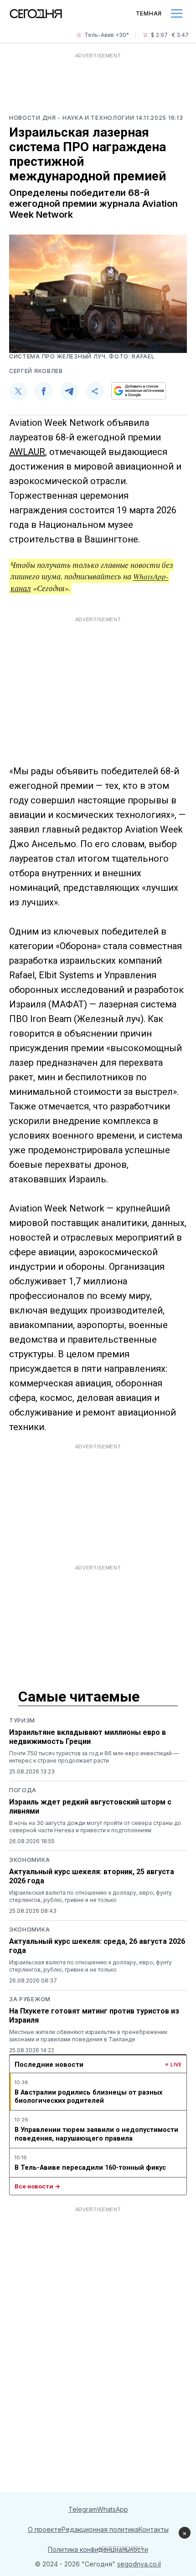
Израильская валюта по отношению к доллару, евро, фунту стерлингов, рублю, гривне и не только (90, 1896)
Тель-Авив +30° (107, 35)
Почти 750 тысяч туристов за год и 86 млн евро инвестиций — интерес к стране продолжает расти (94, 1757)
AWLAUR (27, 452)
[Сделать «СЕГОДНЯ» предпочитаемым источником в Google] (139, 391)
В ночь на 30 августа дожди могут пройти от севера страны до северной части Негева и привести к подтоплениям (95, 1827)
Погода (23, 1790)
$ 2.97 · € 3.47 (170, 35)
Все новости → (37, 2186)
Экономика (29, 1860)
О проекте (45, 2529)
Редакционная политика (100, 2529)
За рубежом (30, 1999)
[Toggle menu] (177, 13)
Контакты (154, 2529)
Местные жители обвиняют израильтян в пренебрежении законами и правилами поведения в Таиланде (88, 2036)
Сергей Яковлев (36, 371)
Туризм (22, 1720)
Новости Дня (33, 118)
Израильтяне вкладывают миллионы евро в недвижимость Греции (88, 1737)
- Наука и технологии (97, 118)
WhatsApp (113, 2509)
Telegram (83, 2509)
